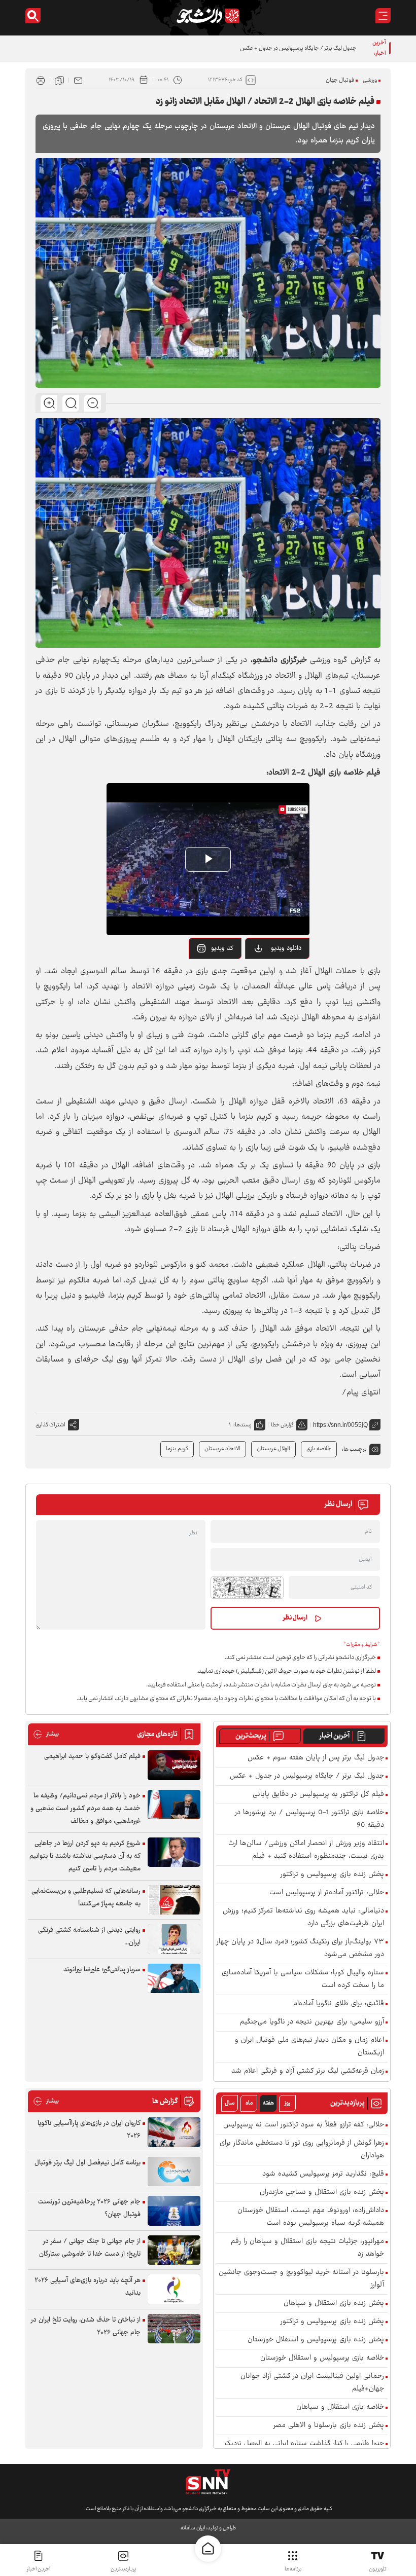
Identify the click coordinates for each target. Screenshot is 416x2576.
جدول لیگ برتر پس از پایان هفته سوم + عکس (316, 1758)
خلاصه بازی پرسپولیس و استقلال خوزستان (322, 2358)
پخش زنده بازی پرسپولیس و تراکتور (332, 1875)
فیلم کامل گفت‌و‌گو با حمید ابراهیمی (92, 1756)
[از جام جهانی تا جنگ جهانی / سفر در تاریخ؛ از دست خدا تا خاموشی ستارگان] (174, 2250)
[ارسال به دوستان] (78, 80)
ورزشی (370, 80)
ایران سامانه (193, 2528)
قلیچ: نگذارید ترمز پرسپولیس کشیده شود (323, 2174)
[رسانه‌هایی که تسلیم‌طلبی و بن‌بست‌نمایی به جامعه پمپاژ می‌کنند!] (174, 1900)
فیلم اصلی (274, 974)
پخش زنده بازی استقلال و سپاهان (334, 2304)
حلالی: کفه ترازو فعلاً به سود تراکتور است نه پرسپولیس (304, 2125)
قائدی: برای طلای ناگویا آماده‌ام (339, 2004)
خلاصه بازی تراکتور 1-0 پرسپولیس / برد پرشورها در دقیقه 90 (309, 1819)
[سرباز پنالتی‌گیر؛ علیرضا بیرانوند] (174, 1979)
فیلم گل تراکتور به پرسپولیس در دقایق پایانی (307, 48)
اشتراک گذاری (50, 1425)
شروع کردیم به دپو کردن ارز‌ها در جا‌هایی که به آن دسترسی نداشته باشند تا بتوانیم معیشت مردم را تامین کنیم (85, 1856)
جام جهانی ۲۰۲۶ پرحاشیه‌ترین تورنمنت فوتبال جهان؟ (89, 2208)
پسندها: (242, 1425)
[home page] (208, 2549)
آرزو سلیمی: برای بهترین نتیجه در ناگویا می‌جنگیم (312, 2022)
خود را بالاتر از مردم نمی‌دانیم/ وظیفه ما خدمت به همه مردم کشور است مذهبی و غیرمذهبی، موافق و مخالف (85, 1809)
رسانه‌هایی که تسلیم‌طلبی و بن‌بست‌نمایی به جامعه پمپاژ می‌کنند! (86, 1898)
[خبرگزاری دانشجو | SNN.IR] (208, 16)
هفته (268, 2103)
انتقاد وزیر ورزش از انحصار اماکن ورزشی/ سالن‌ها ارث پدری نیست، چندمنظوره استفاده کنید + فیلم (306, 1850)
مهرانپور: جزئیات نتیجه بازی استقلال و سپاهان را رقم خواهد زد (307, 2248)
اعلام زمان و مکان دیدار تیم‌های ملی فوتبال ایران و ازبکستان (309, 2047)
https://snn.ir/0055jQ (340, 1425)
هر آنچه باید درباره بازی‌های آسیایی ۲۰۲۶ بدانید (88, 2287)
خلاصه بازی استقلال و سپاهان (340, 2407)
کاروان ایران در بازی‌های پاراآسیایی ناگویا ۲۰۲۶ (89, 2130)
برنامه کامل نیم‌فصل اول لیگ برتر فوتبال (88, 2163)
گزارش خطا (282, 1425)
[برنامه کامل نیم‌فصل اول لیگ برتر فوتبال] (174, 2172)
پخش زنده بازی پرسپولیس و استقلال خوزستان (316, 2340)
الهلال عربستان (273, 1449)
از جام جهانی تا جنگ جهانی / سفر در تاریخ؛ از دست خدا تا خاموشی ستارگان (90, 2248)
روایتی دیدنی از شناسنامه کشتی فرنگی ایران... (89, 1937)
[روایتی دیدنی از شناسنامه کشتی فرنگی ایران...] (174, 1939)
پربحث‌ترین (251, 1736)
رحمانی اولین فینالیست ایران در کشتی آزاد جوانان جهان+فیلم (312, 2383)
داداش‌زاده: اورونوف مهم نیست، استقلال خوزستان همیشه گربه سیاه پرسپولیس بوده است (311, 2217)
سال (230, 2103)
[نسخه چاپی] (41, 80)
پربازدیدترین (123, 2569)
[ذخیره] (59, 80)
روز (287, 2103)
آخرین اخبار (335, 1736)
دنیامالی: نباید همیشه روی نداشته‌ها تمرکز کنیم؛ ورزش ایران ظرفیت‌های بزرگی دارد (303, 1918)
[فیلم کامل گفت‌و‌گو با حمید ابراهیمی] (174, 1765)
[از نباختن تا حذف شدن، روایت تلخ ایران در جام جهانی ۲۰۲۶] (174, 2329)
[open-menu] (383, 16)
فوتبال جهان (340, 80)
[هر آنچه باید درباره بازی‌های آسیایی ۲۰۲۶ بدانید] (174, 2289)
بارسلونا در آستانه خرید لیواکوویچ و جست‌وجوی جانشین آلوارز (301, 2279)
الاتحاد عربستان (222, 1449)
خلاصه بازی (319, 1449)
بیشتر (46, 1734)
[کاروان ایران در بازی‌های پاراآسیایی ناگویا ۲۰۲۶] (174, 2132)
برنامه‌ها (293, 2569)
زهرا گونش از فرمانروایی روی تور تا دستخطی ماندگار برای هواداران (302, 2150)
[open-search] (33, 16)
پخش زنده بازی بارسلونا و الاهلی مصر (329, 2426)
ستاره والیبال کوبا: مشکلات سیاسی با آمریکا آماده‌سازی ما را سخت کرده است (303, 1979)
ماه (249, 2103)
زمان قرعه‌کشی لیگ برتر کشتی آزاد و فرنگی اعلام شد (308, 2071)
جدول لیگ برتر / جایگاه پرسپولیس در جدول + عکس (307, 1776)
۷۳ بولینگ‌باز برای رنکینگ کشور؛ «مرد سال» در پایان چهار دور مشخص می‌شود (300, 1948)
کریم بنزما (177, 1449)
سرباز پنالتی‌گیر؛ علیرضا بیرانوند (102, 1970)
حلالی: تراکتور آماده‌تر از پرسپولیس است (327, 1893)
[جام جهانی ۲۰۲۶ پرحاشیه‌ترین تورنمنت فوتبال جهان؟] (174, 2211)
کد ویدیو (222, 948)
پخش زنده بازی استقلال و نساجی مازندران (322, 2193)
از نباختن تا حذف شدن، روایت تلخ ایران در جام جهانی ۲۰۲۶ (86, 2326)
